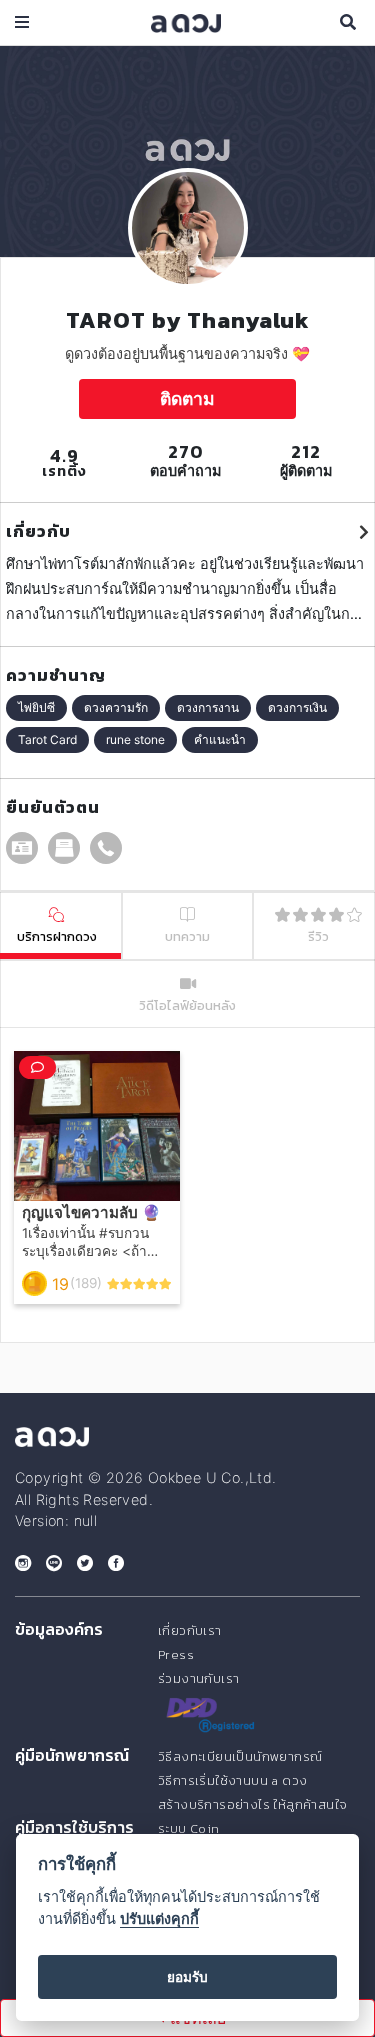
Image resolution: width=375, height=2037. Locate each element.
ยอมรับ (187, 1977)
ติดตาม (187, 398)
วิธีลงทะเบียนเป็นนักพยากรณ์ (240, 1756)
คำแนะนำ (220, 739)
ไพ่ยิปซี (36, 707)
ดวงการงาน (208, 707)
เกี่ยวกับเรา (190, 1630)
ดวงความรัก (116, 707)
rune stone (135, 739)
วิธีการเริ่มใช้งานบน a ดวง (232, 1780)
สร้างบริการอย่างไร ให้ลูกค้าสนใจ (252, 1804)
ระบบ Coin (189, 1828)
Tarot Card (47, 739)
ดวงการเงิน (297, 707)
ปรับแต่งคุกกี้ (159, 1918)
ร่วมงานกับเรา (198, 1678)
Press (176, 1654)
